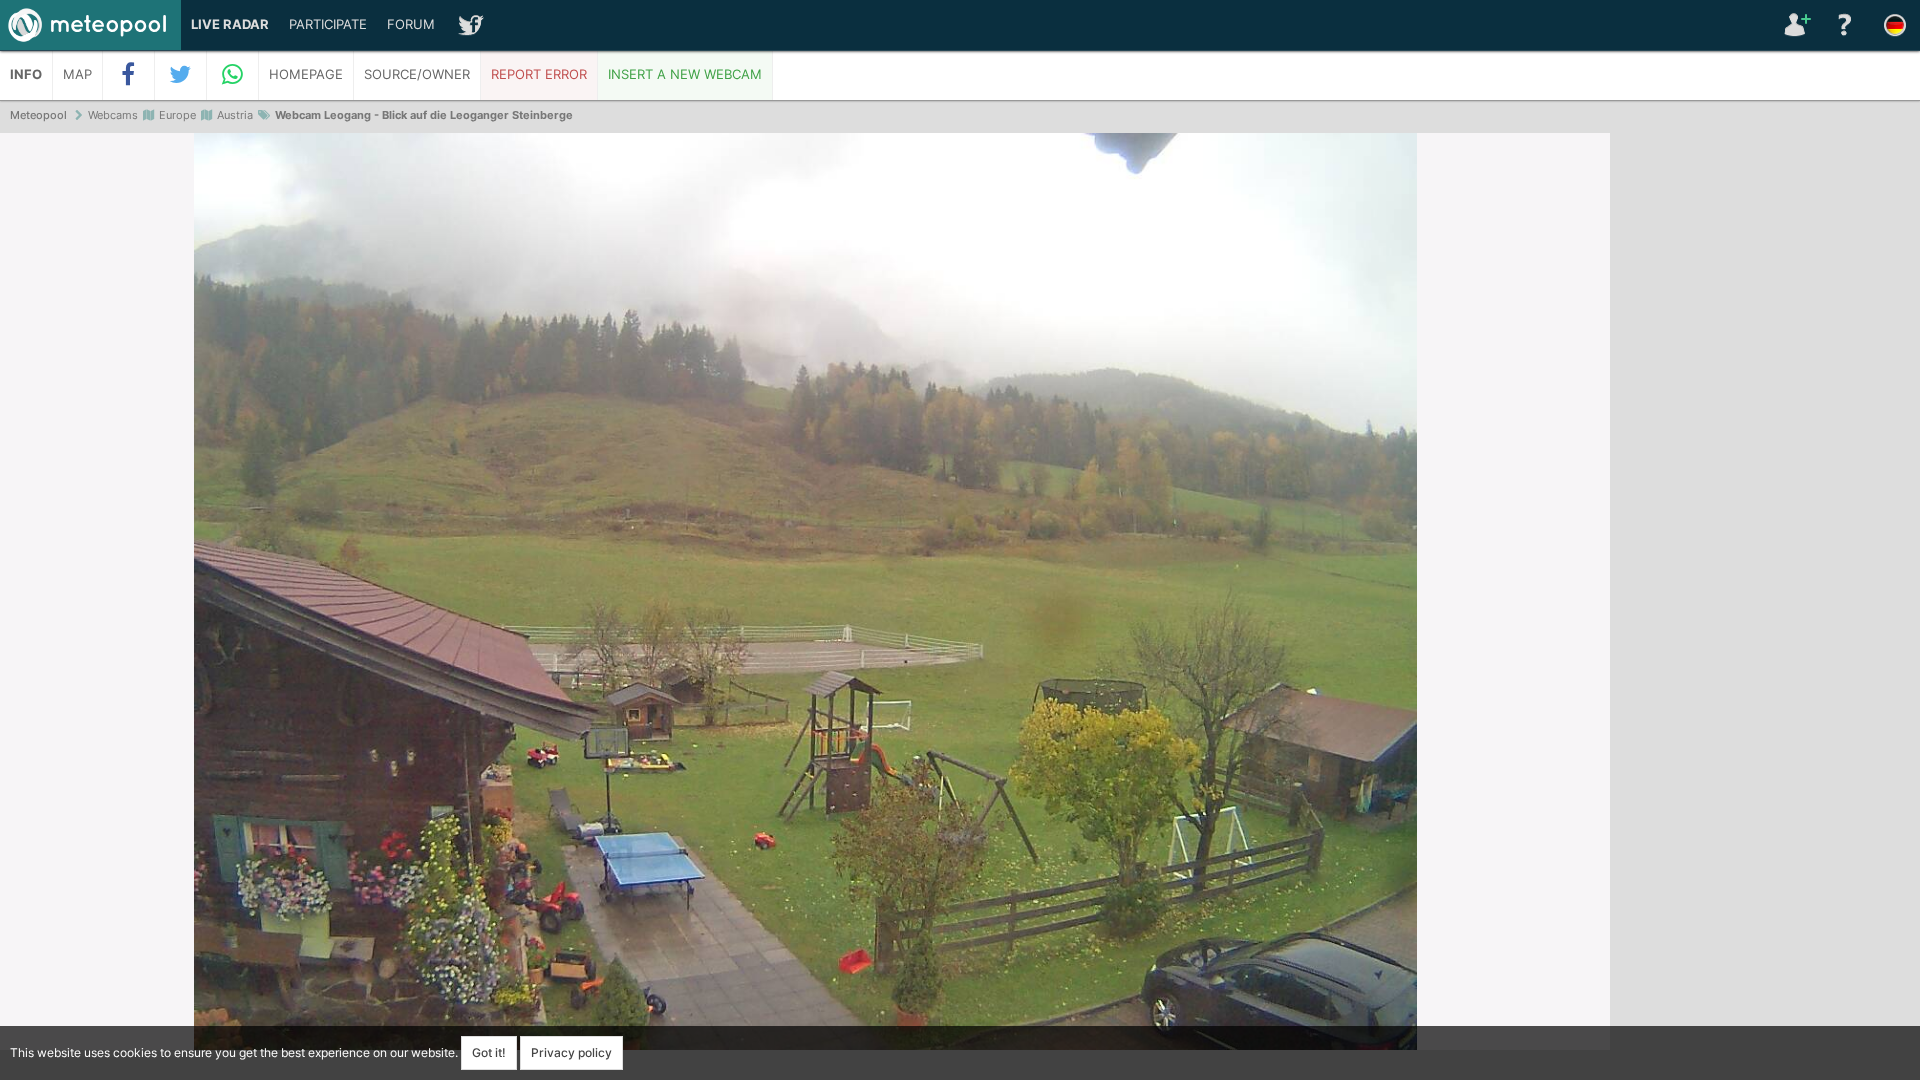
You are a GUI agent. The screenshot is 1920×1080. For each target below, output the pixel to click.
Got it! (489, 1052)
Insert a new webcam (685, 74)
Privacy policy (571, 1052)
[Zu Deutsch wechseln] (1895, 25)
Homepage (306, 74)
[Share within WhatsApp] (233, 75)
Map (77, 74)
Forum (411, 24)
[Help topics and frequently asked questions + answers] (1845, 25)
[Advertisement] (1765, 440)
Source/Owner (417, 74)
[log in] (1795, 25)
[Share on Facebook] (129, 75)
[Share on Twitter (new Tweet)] (181, 75)
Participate (328, 24)
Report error (539, 74)
